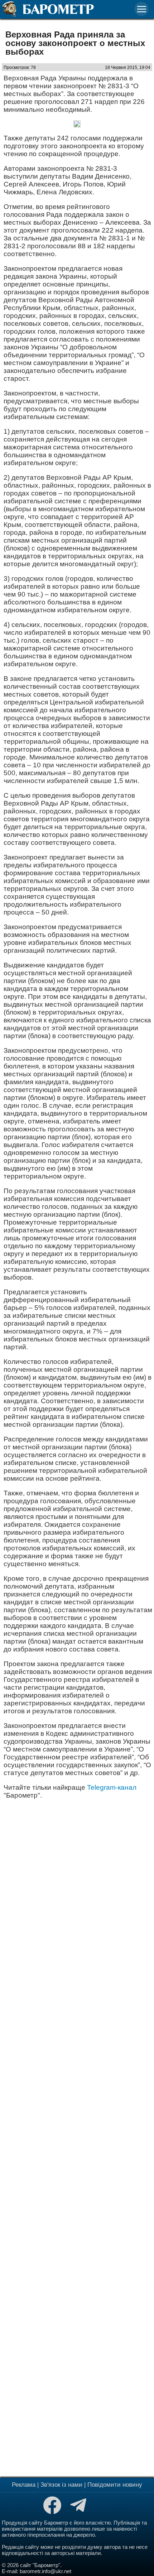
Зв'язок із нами (61, 2485)
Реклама (24, 2485)
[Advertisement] (77, 2137)
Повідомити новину (115, 2485)
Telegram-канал (112, 1787)
